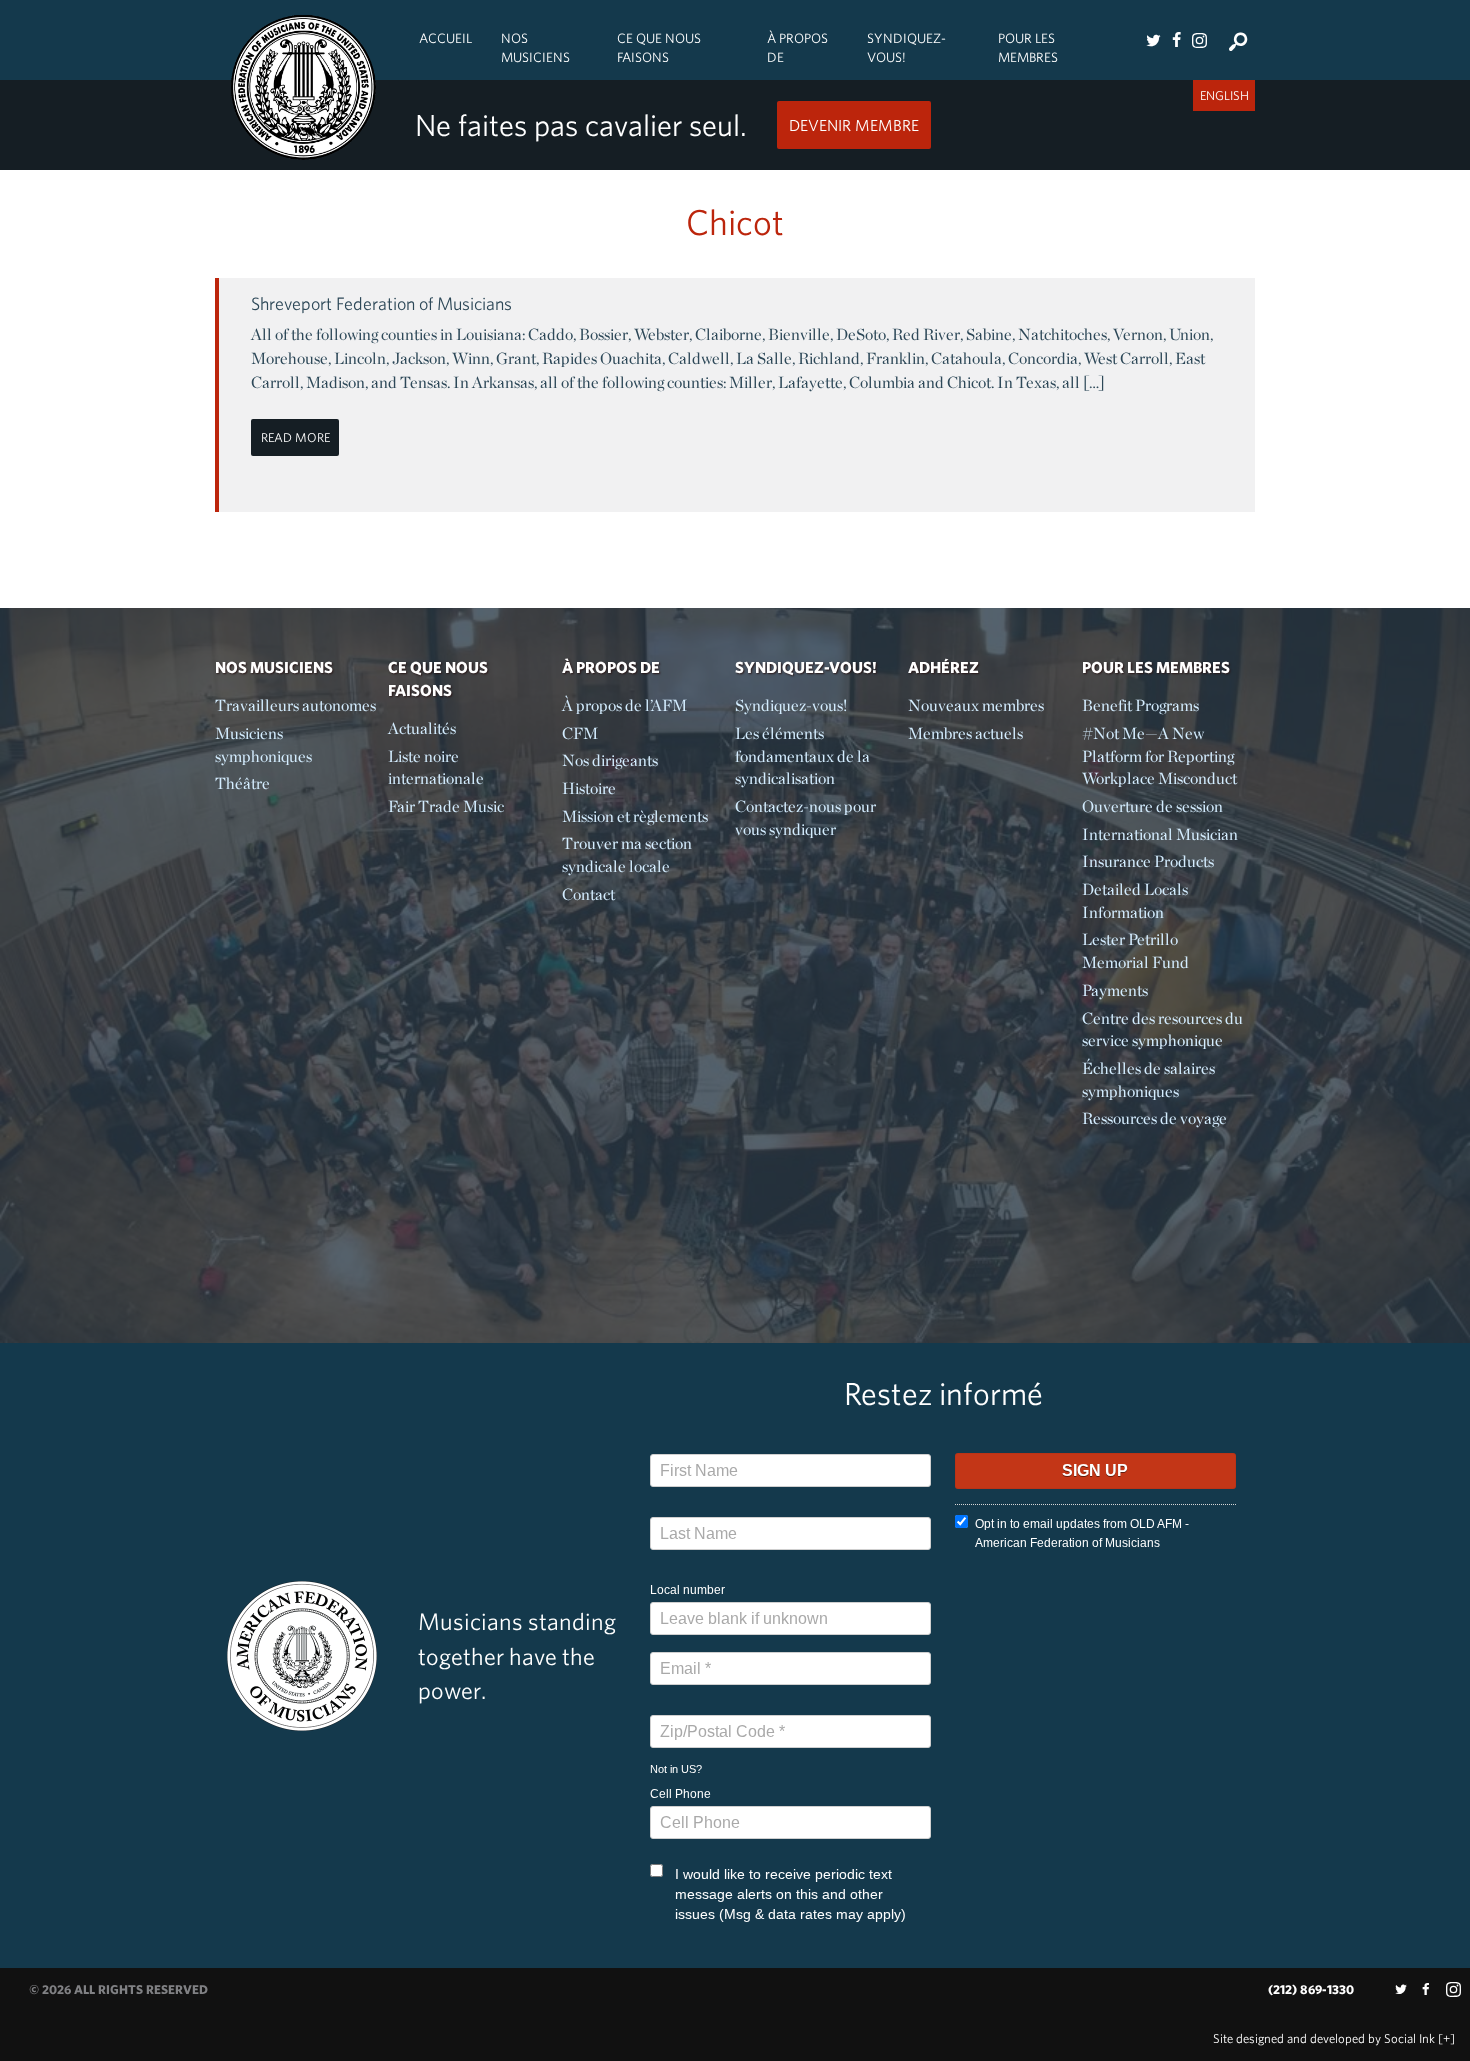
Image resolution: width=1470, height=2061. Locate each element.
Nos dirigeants (610, 760)
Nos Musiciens (535, 47)
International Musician (1160, 834)
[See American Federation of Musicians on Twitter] (1153, 40)
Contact (588, 894)
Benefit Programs (1140, 705)
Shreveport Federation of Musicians (381, 303)
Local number (687, 1590)
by (1324, 2038)
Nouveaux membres (976, 705)
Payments (1115, 990)
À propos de (797, 47)
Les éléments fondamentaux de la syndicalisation (802, 756)
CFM (580, 733)
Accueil (445, 38)
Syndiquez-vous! (906, 47)
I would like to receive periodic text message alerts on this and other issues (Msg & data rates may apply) (790, 1894)
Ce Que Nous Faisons (659, 47)
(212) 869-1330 (1311, 1989)
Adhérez (943, 667)
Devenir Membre (854, 125)
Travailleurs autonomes (295, 705)
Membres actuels (965, 733)
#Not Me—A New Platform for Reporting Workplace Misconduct (1159, 756)
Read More (295, 437)
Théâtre (242, 783)
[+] (1446, 2038)
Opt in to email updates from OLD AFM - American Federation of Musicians (1082, 1533)
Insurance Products (1148, 861)
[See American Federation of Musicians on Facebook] (1176, 40)
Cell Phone (680, 1794)
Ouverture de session (1152, 806)
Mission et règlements (635, 816)
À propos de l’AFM (624, 705)
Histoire (589, 788)
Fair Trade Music (446, 806)
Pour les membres (1028, 47)
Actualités (422, 728)
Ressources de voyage (1154, 1118)
